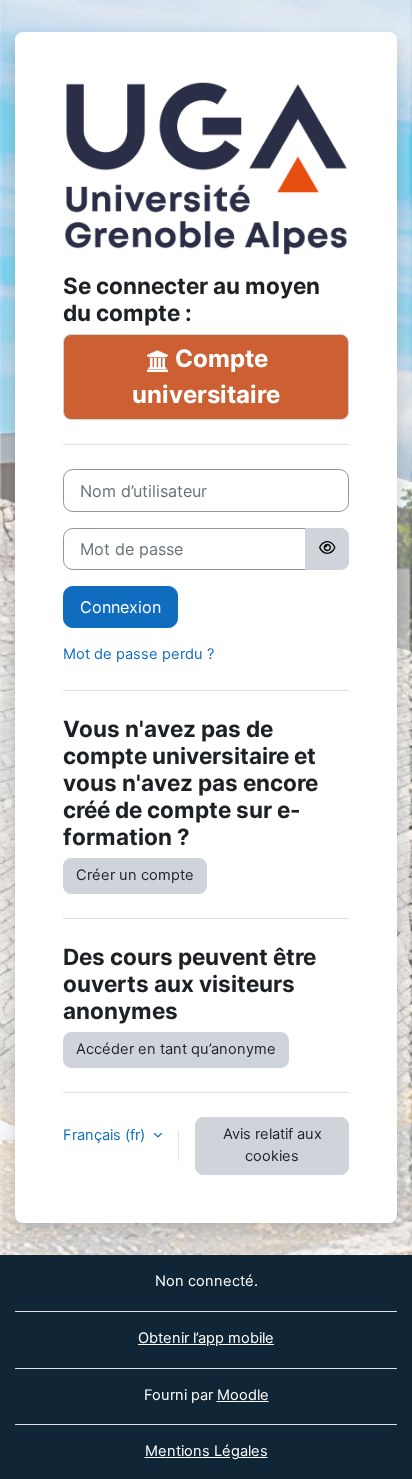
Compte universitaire (206, 376)
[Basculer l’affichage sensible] (327, 549)
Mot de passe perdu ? (138, 654)
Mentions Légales (206, 1451)
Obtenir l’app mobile (206, 1338)
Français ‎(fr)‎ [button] (106, 1135)
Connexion (120, 607)
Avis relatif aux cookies (272, 1145)
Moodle (243, 1395)
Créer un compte (135, 875)
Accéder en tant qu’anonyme (176, 1049)
